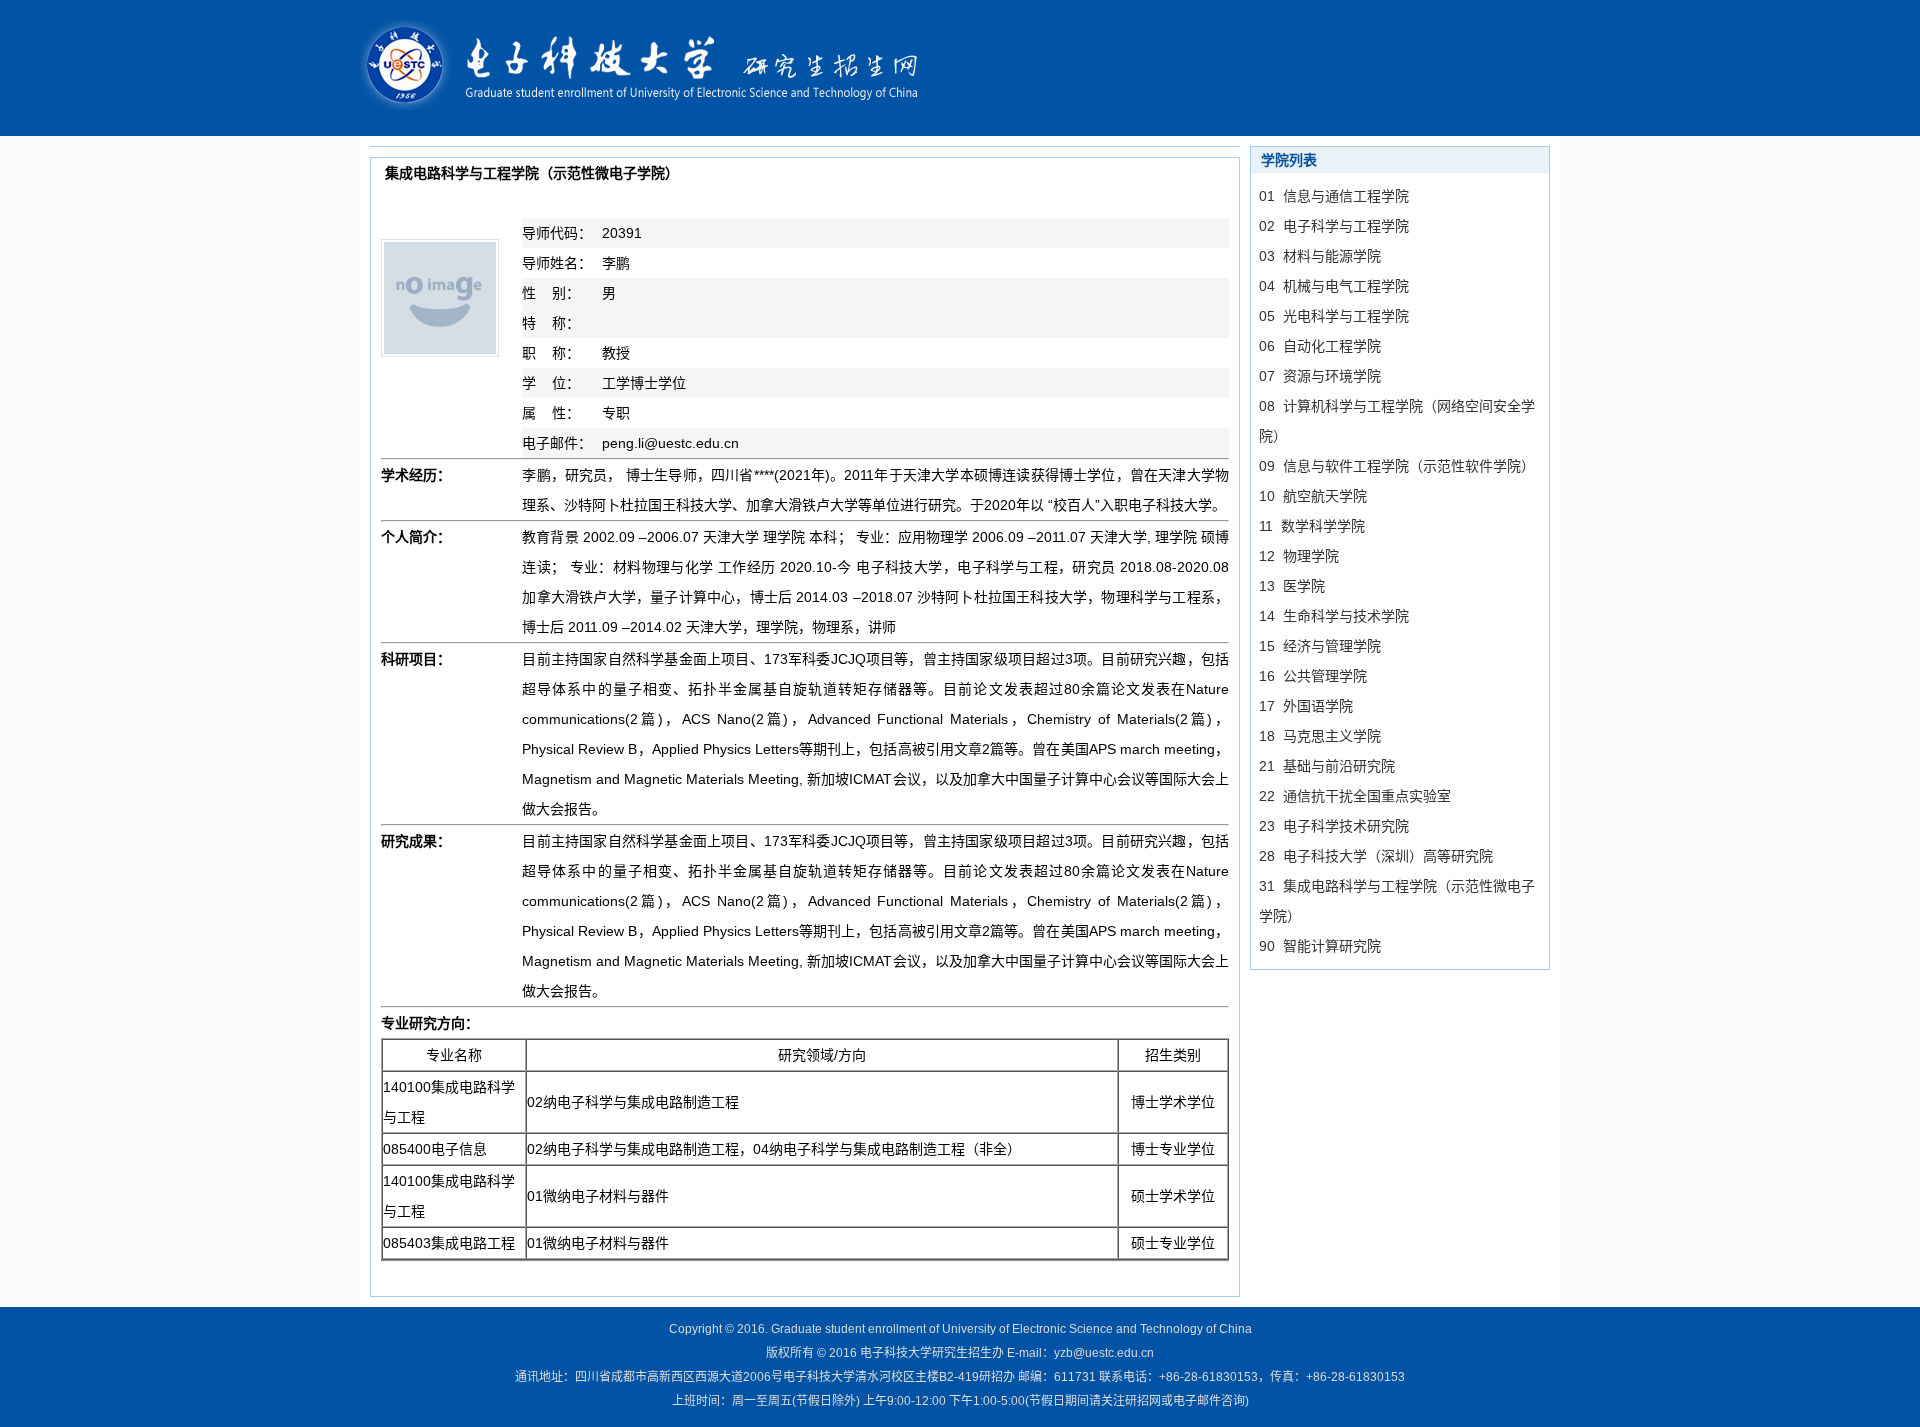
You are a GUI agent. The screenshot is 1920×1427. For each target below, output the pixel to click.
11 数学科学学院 (1312, 526)
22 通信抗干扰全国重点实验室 (1355, 796)
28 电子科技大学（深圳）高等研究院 (1376, 856)
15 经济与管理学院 (1320, 646)
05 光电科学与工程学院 (1334, 316)
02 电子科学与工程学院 (1334, 226)
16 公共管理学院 (1313, 676)
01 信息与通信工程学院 (1334, 196)
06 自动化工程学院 (1320, 346)
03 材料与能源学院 (1320, 256)
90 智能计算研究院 (1320, 946)
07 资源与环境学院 (1320, 376)
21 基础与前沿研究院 (1327, 766)
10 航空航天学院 (1313, 496)
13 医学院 (1292, 586)
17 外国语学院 (1306, 706)
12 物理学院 (1299, 556)
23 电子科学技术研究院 (1334, 826)
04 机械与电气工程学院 (1334, 286)
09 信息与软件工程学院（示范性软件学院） (1397, 466)
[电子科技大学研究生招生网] (652, 66)
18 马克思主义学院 (1320, 736)
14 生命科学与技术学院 (1334, 616)
